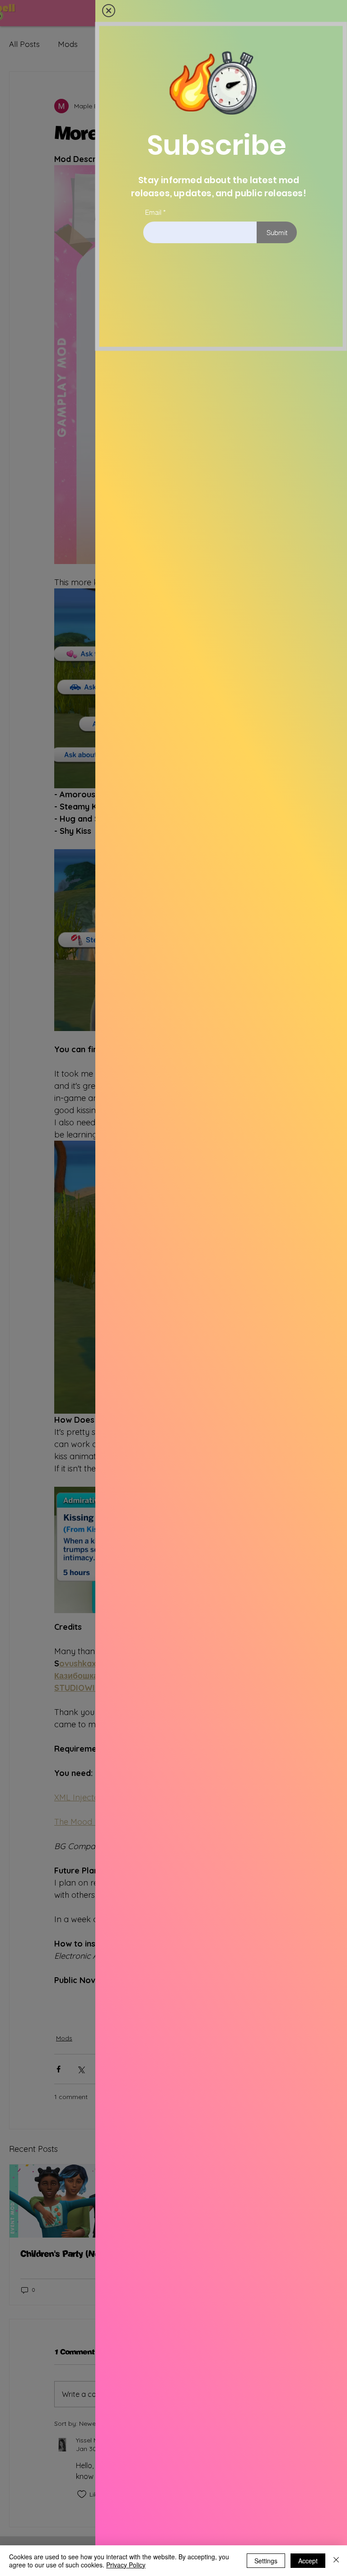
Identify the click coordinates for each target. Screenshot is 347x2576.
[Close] (336, 2561)
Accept (308, 2561)
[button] (109, 11)
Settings (266, 2561)
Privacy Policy (126, 2565)
